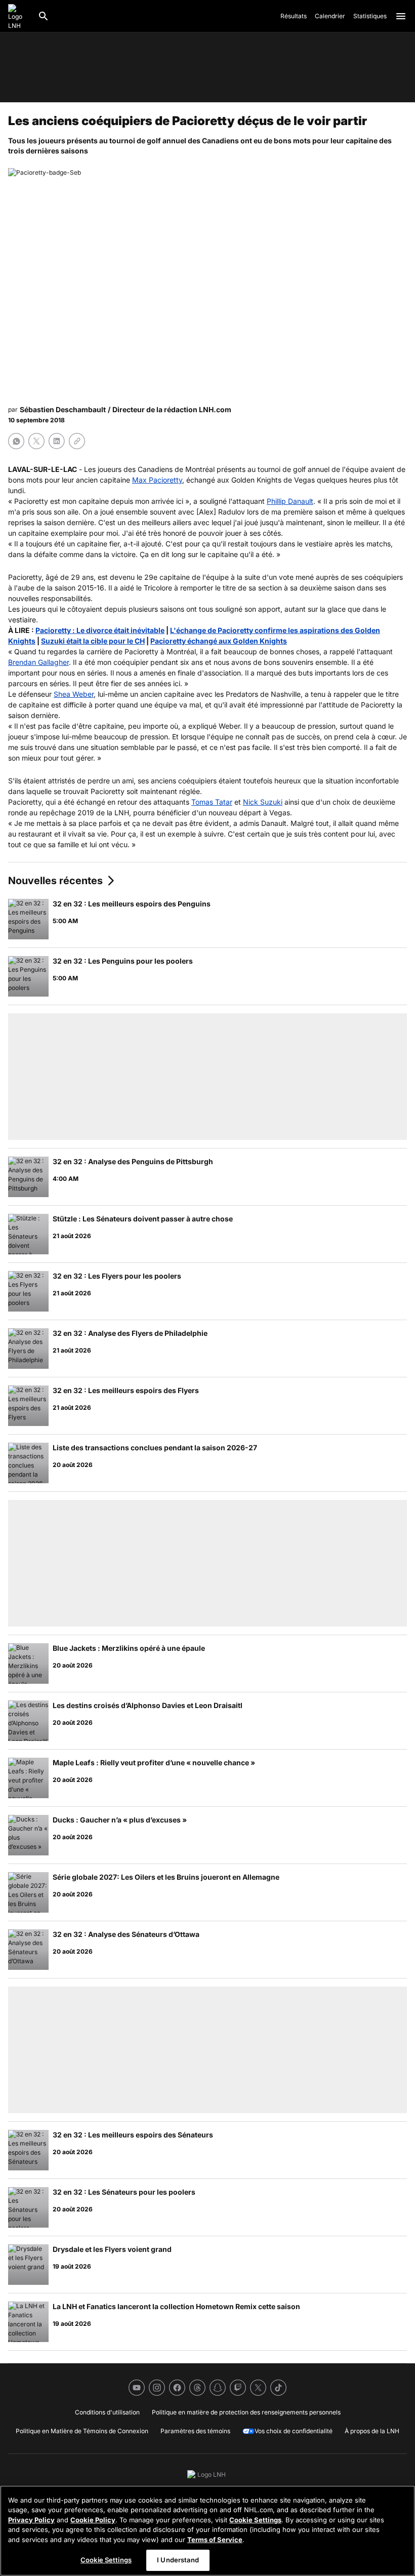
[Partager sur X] (36, 441)
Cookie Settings (255, 2520)
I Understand (178, 2560)
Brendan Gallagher (38, 662)
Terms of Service (215, 2540)
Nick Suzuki (263, 802)
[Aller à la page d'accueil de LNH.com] (19, 16)
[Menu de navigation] (401, 16)
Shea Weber (74, 694)
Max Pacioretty (157, 480)
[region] (207, 2531)
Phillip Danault (290, 501)
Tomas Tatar (212, 802)
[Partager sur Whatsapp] (16, 441)
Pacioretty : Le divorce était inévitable (100, 630)
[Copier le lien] (77, 441)
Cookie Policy (93, 2520)
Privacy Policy (31, 2520)
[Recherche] (44, 16)
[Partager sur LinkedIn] (57, 441)
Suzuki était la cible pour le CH (93, 641)
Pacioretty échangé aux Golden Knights (219, 641)
